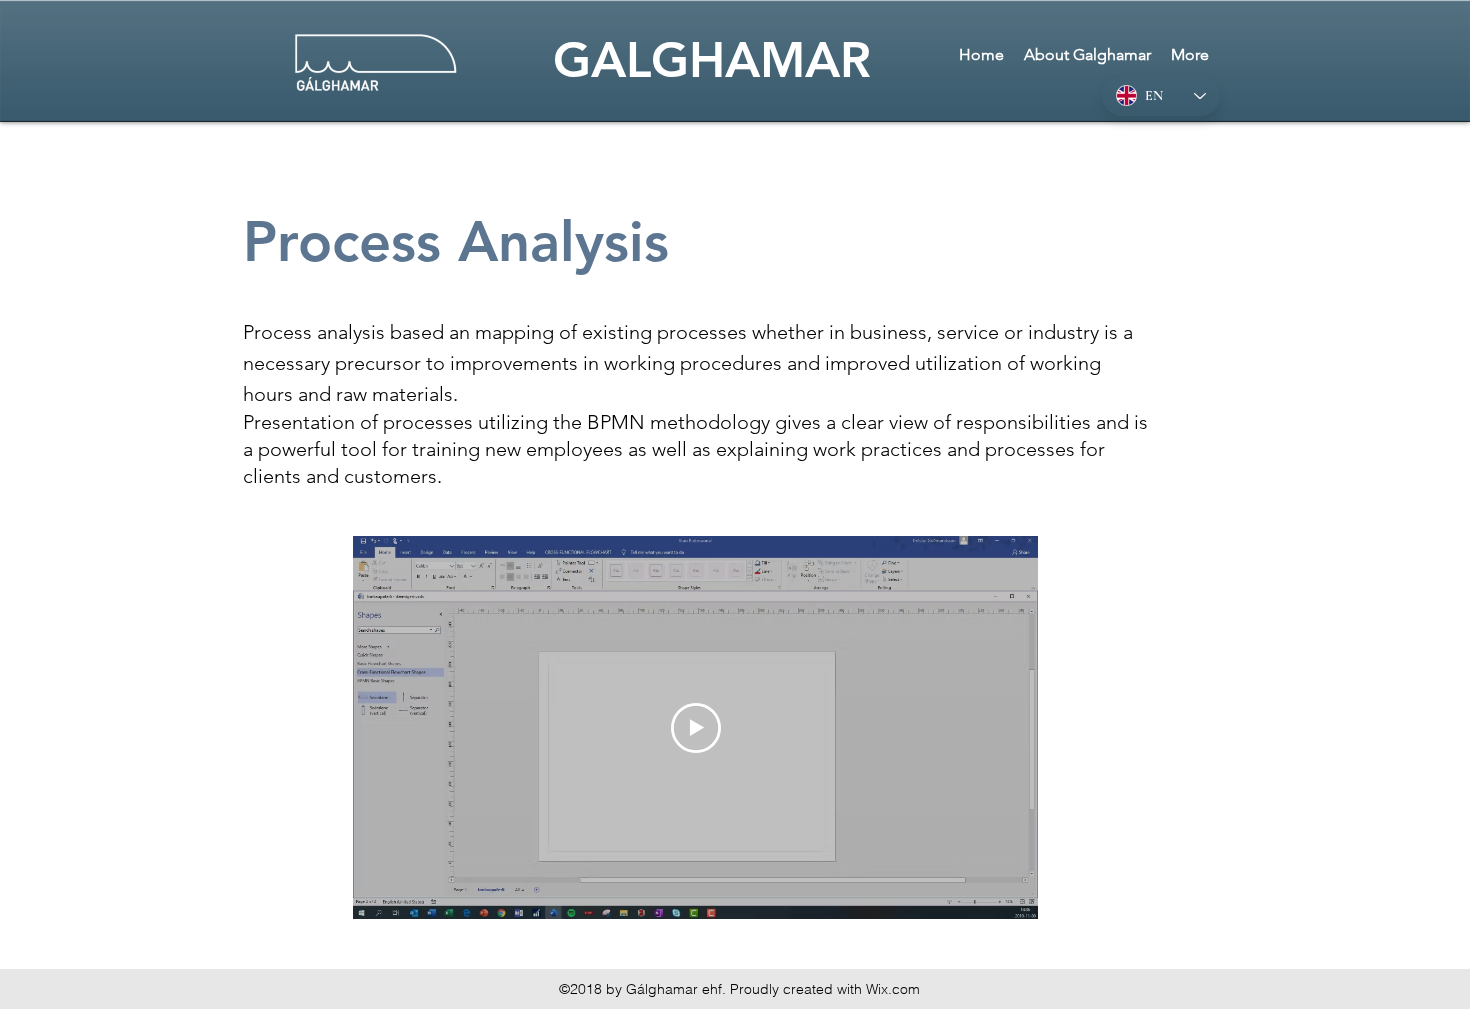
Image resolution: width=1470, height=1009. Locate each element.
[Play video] (696, 728)
